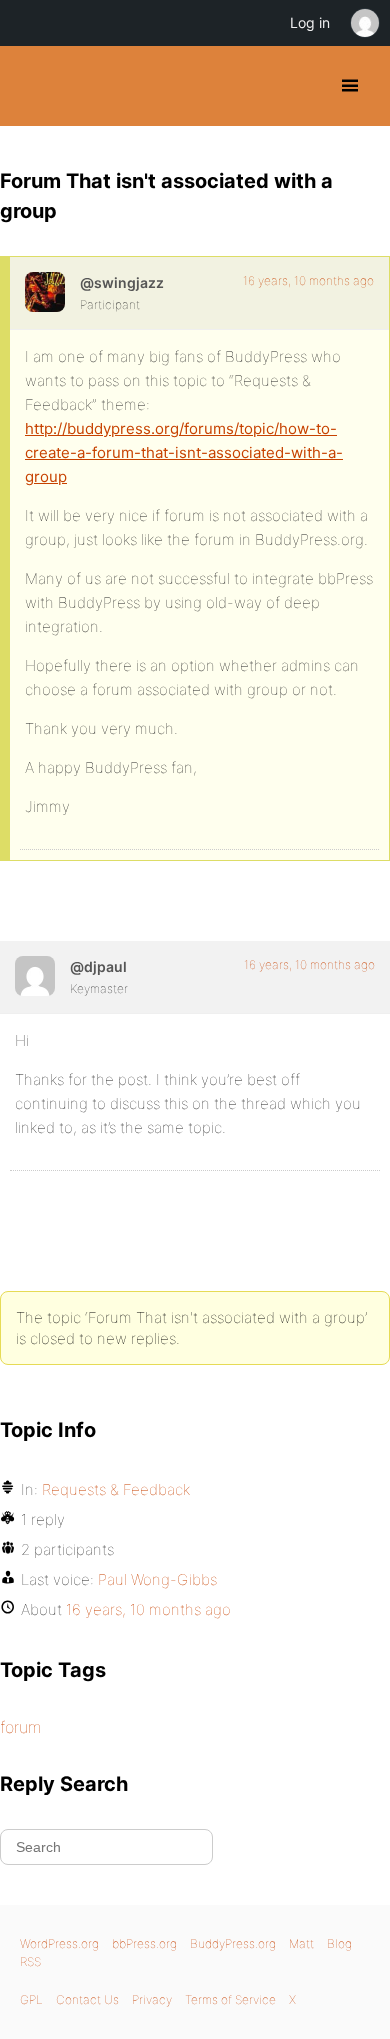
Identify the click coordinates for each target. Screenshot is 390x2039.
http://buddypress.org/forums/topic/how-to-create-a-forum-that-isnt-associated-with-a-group (184, 452)
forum (20, 1727)
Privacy (152, 1999)
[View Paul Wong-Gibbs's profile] (35, 976)
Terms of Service (230, 1999)
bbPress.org (144, 1943)
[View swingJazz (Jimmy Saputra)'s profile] (45, 292)
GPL (31, 1999)
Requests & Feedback (116, 1489)
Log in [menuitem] (310, 22)
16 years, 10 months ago (308, 280)
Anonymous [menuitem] (364, 23)
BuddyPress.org (32, 86)
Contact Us (87, 1999)
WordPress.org (59, 1943)
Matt (301, 1943)
